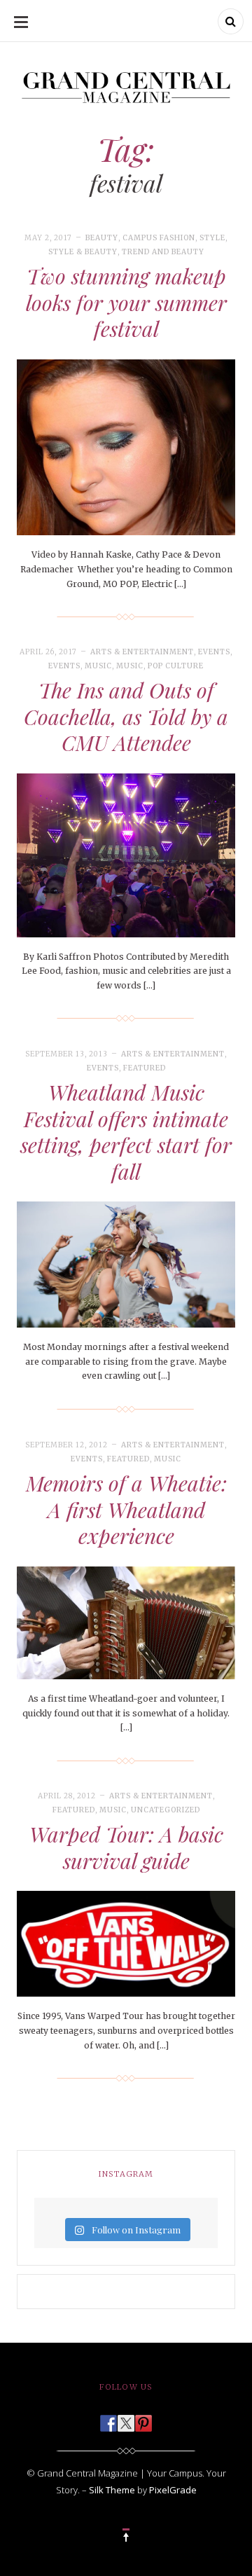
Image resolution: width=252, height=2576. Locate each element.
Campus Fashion (159, 238)
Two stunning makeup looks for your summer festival (126, 302)
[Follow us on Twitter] (126, 2419)
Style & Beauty (83, 252)
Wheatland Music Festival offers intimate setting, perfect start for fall (126, 1132)
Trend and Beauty (163, 252)
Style (212, 238)
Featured (145, 1068)
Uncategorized (166, 1810)
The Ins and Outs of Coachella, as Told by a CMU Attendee (126, 716)
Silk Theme (112, 2490)
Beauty (102, 238)
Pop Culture (176, 666)
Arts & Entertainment (142, 652)
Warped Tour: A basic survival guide (126, 1847)
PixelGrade (173, 2490)
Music (98, 666)
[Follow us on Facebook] (108, 2419)
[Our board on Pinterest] (143, 2419)
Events (214, 652)
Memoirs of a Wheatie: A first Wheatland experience (126, 1509)
